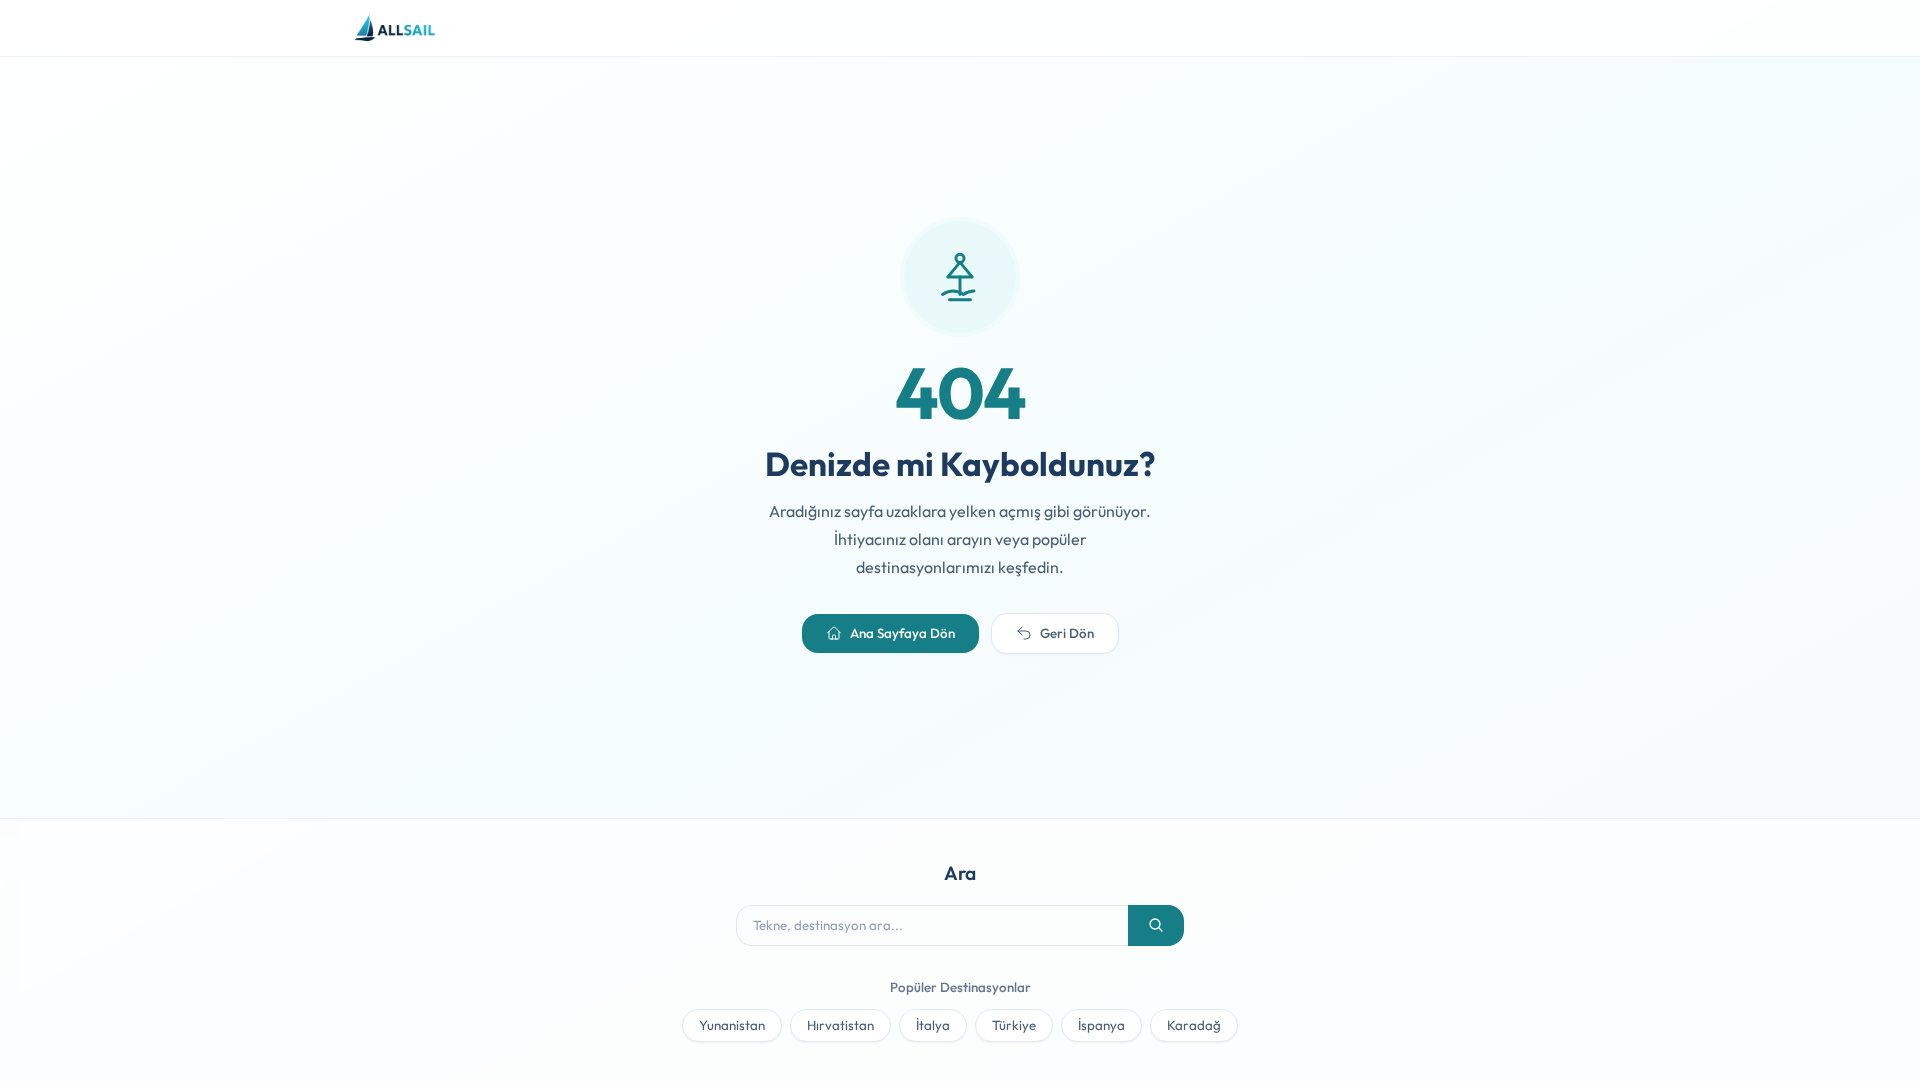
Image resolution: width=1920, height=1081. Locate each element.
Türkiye (1014, 1025)
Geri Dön (1067, 633)
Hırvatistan (840, 1025)
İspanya (1101, 1025)
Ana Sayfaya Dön (902, 633)
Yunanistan (732, 1025)
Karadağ (1194, 1025)
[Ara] (1156, 925)
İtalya (933, 1025)
